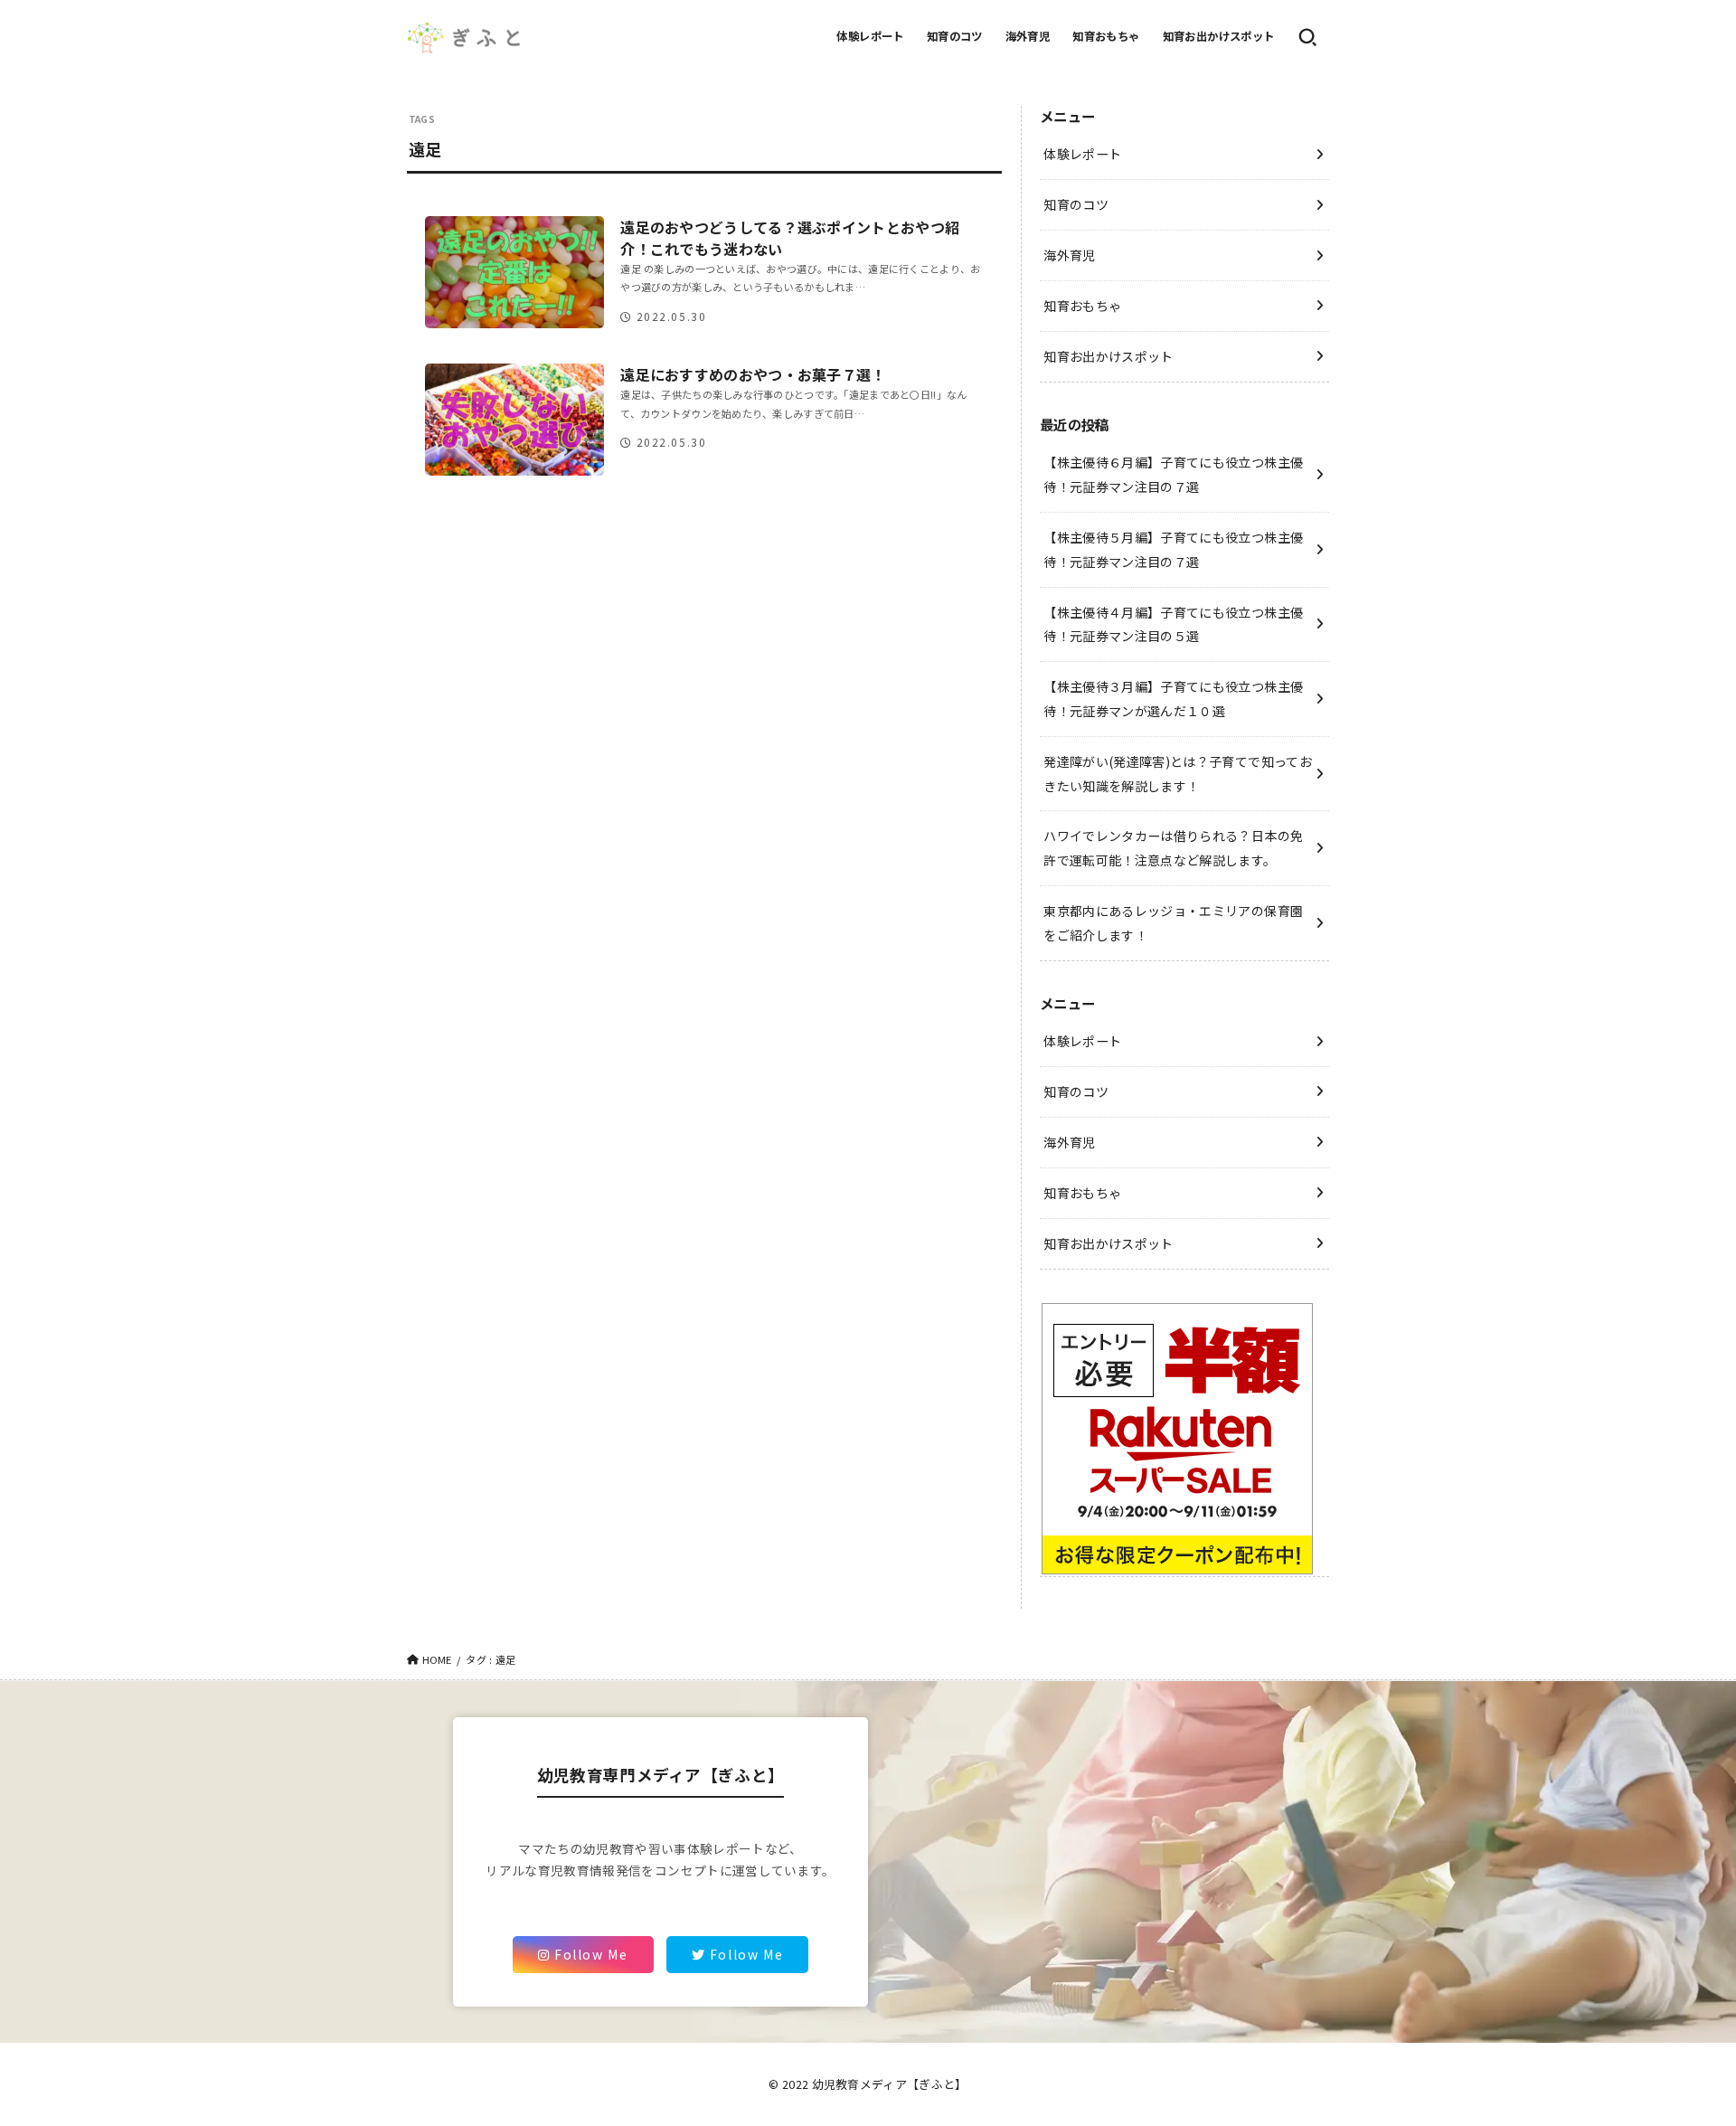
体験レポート (870, 36)
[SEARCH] (1307, 37)
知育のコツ (955, 36)
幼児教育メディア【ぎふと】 (890, 2084)
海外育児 (1028, 36)
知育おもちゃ (1106, 36)
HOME (437, 1659)
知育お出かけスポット (1219, 36)
